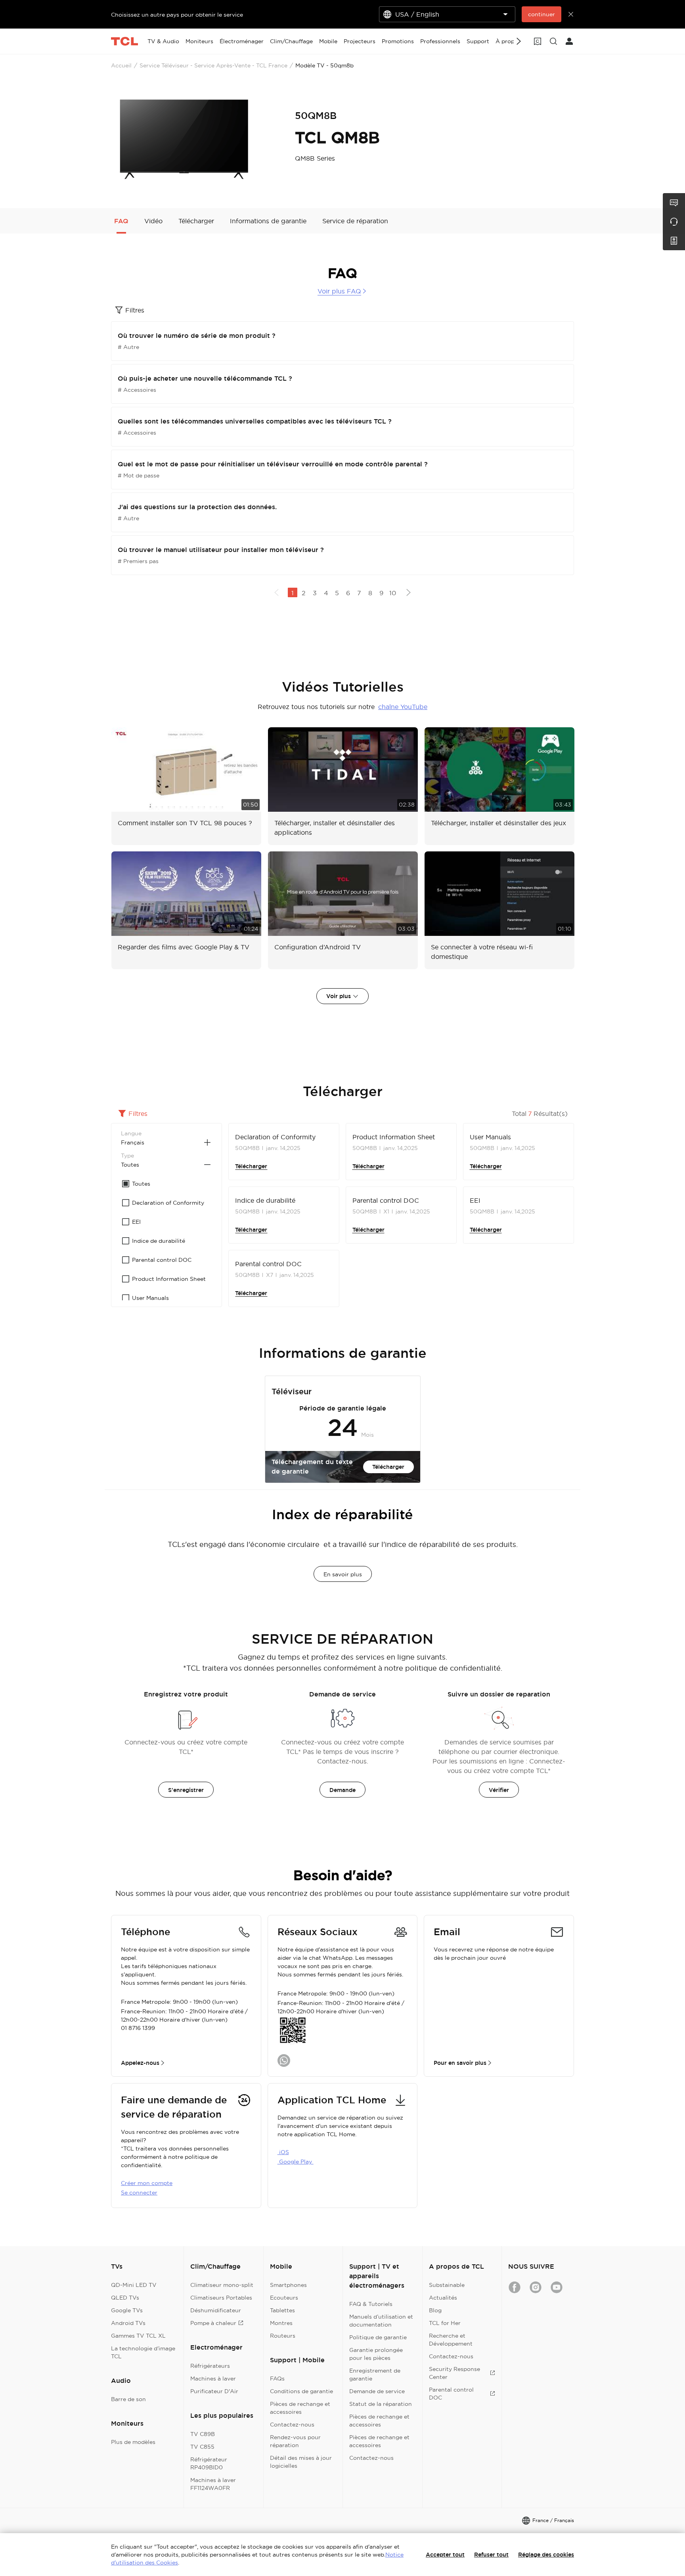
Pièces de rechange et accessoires (300, 2408)
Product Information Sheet (394, 1137)
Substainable (447, 2285)
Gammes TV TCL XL (138, 2336)
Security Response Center (454, 2373)
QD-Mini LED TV (134, 2285)
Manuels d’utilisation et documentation (381, 2321)
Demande (342, 1790)
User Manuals (490, 1137)
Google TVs (127, 2310)
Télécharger (251, 1166)
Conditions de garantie (301, 2391)
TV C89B (203, 2434)
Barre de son (128, 2399)
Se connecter (139, 2193)
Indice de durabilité (265, 1200)
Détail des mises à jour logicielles (301, 2462)
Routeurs (283, 2336)
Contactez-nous (292, 2425)
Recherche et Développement (451, 2340)
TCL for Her (445, 2323)
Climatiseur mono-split (222, 2285)
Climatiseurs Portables (221, 2298)
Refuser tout (491, 2555)
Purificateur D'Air (214, 2391)
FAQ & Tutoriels (371, 2304)
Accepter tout (445, 2555)
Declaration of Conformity (275, 1137)
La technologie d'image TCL (143, 2352)
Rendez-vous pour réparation (295, 2441)
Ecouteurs (284, 2298)
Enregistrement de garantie (375, 2375)
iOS (283, 2152)
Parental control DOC (386, 1200)
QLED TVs (125, 2298)
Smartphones (288, 2285)
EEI (475, 1200)
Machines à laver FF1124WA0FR (213, 2484)
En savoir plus (343, 1574)
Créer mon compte (147, 2183)
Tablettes (282, 2310)
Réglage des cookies (546, 2555)
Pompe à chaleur (213, 2323)
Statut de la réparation (381, 2404)
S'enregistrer (186, 1790)
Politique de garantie (378, 2337)
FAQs (277, 2379)
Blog (435, 2310)
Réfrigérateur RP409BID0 (209, 2463)
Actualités (443, 2298)
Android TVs (128, 2323)
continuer (541, 14)
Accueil (121, 65)
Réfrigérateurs (210, 2366)
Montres (281, 2323)
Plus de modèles (133, 2442)
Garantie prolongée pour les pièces (376, 2354)
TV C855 (202, 2447)
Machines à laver (213, 2379)
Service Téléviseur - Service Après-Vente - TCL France (213, 65)
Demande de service (377, 2391)
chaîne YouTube (403, 707)
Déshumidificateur (216, 2310)
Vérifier (499, 1790)
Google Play (296, 2162)
